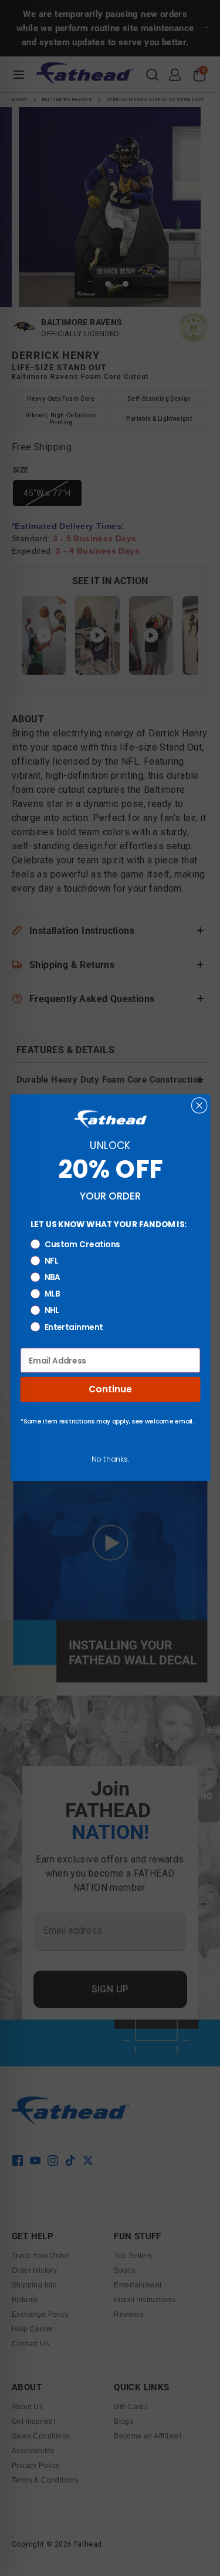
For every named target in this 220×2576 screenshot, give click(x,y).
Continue (110, 1390)
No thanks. (110, 1459)
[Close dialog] (199, 1106)
